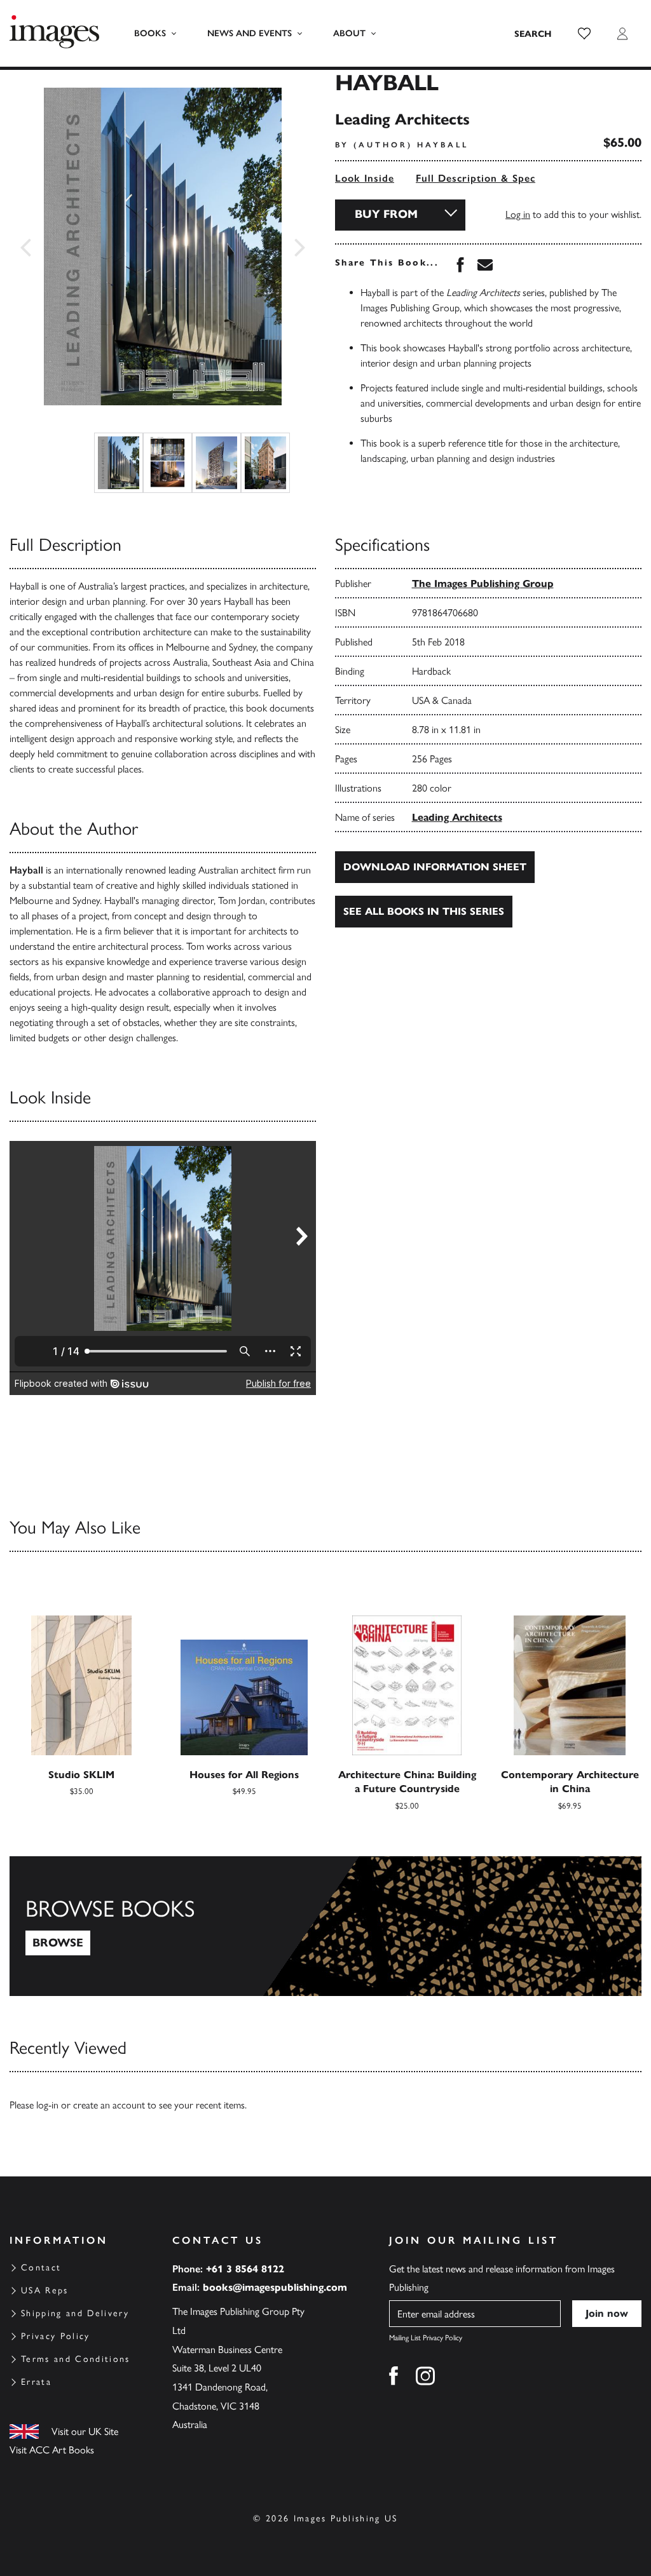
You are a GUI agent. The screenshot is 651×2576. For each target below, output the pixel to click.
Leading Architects (457, 817)
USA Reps (45, 2290)
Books (150, 33)
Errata (36, 2382)
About (349, 33)
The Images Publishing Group (483, 583)
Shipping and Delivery (75, 2313)
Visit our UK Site (85, 2431)
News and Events (250, 33)
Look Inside (365, 178)
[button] (584, 34)
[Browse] (325, 1926)
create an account (109, 2105)
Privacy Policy (56, 2336)
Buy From (386, 214)
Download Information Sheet (435, 867)
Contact (41, 2268)
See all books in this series (424, 911)
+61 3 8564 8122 (245, 2269)
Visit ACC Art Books (52, 2450)
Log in (518, 214)
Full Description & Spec (476, 178)
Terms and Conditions (76, 2359)
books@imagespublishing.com (275, 2287)
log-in (47, 2105)
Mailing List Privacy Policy (426, 2338)
